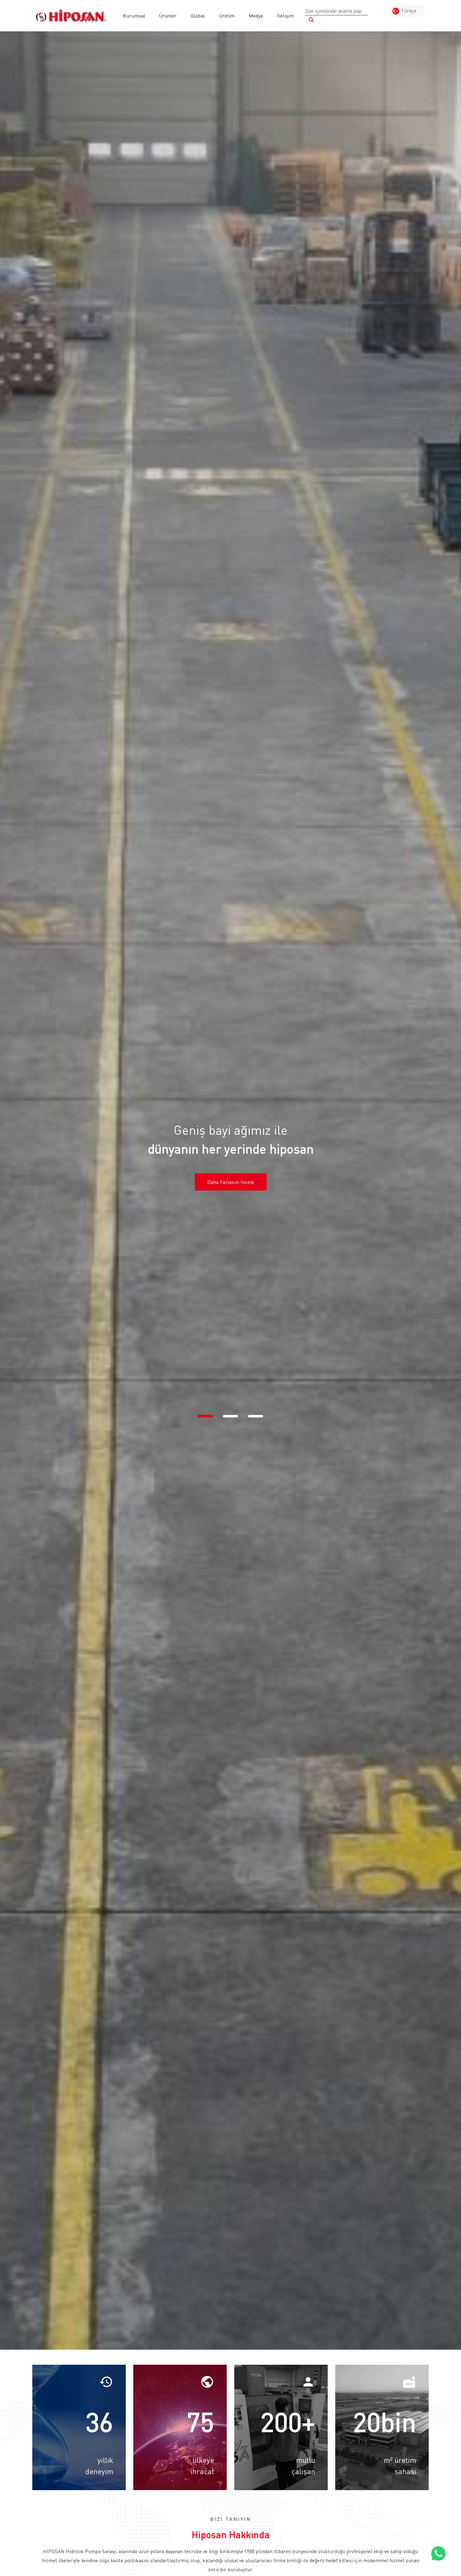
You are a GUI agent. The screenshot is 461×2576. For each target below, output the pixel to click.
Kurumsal (134, 16)
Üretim (227, 16)
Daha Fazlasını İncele (231, 1182)
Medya (256, 16)
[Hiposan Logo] (71, 16)
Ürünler (168, 16)
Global (198, 16)
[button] (205, 1416)
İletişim (285, 16)
